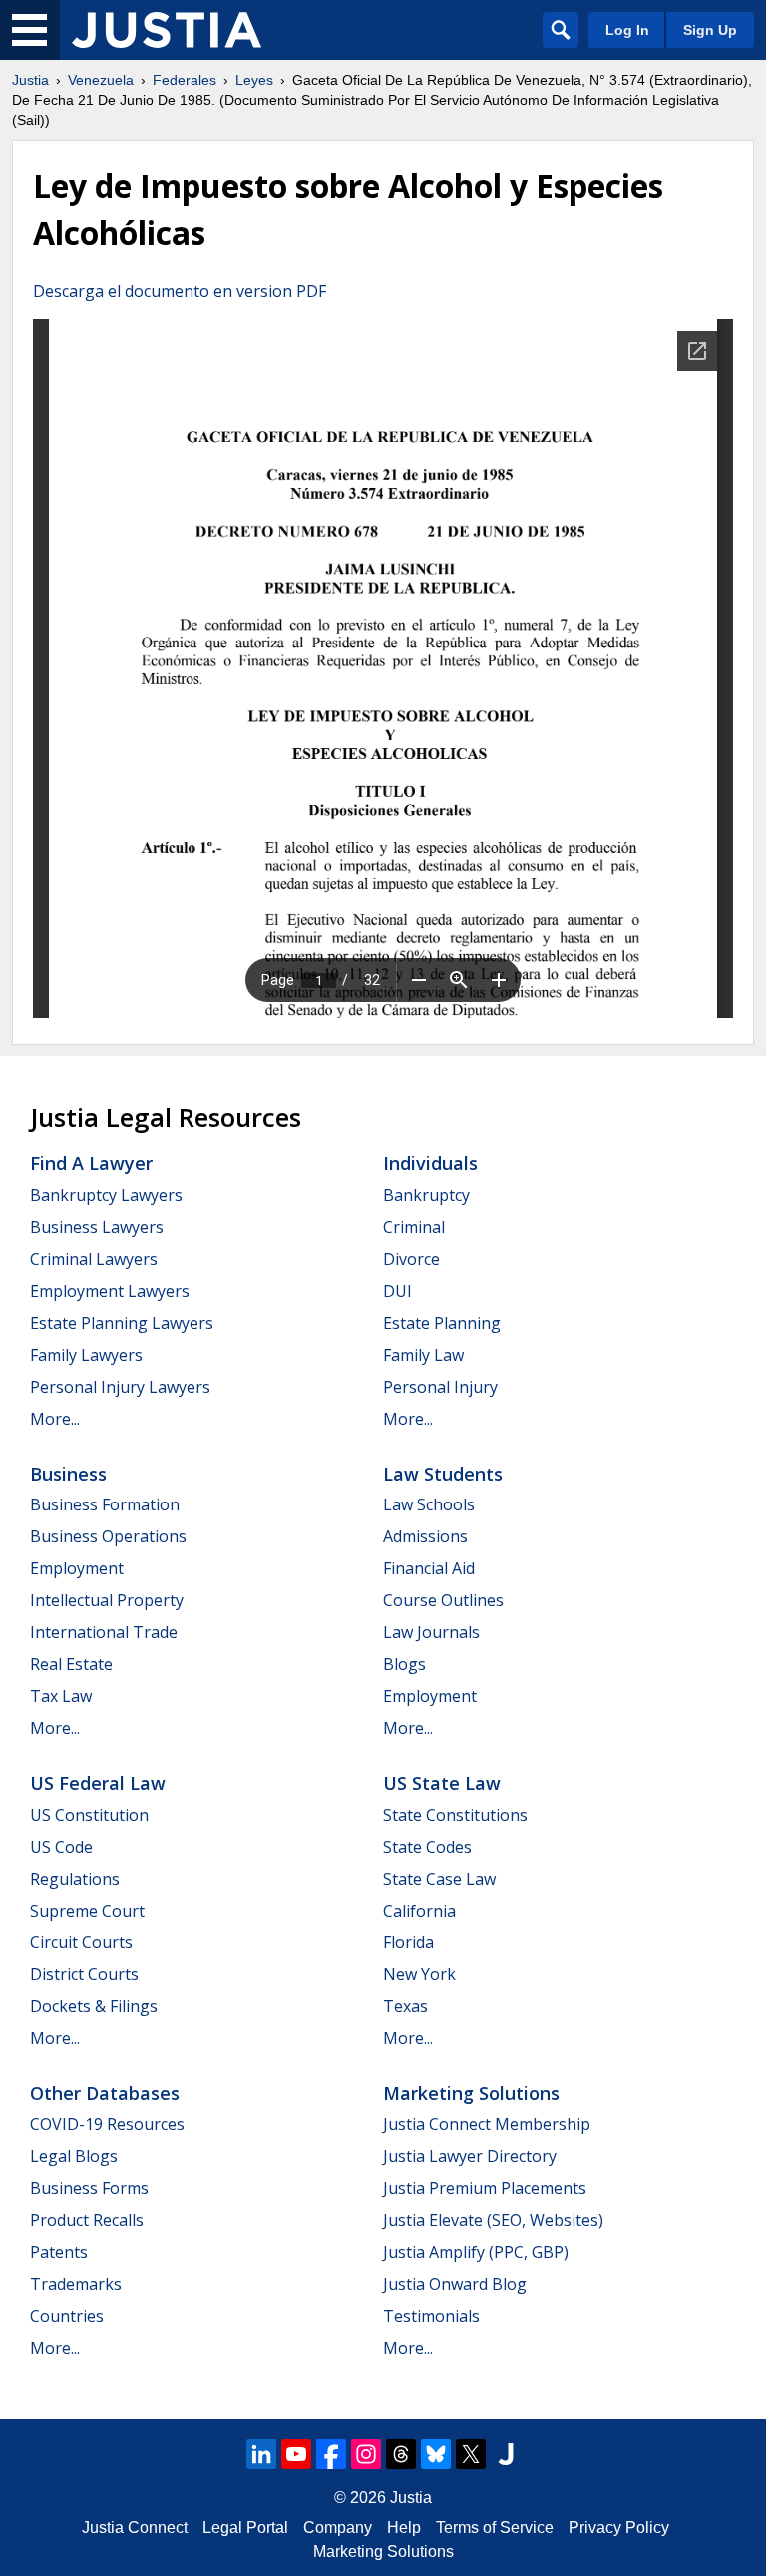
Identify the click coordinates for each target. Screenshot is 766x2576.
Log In (627, 30)
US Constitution (89, 1815)
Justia (30, 80)
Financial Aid (429, 1568)
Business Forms (89, 2188)
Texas (405, 2006)
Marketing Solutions (471, 2093)
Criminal (414, 1227)
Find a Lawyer (91, 1163)
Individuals (430, 1163)
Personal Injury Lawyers (120, 1387)
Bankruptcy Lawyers (106, 1195)
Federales (185, 80)
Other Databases (105, 2093)
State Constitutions (455, 1815)
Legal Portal (245, 2528)
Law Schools (429, 1504)
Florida (408, 1942)
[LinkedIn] (261, 2454)
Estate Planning (442, 1323)
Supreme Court (87, 1911)
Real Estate (71, 1664)
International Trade (104, 1632)
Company (338, 2528)
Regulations (75, 1879)
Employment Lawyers (110, 1291)
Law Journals (431, 1632)
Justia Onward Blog (455, 2284)
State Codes (427, 1847)
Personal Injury (440, 1387)
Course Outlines (443, 1600)
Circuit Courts (81, 1942)
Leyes (254, 80)
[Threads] (401, 2454)
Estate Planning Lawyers (122, 1323)
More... (55, 1419)
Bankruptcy (426, 1195)
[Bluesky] (436, 2454)
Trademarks (76, 2284)
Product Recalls (87, 2220)
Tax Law (61, 1696)
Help (404, 2528)
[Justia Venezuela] (167, 30)
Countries (67, 2316)
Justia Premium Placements (485, 2188)
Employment (77, 1568)
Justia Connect (135, 2528)
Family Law (423, 1355)
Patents (59, 2252)
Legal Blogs (74, 2156)
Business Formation (105, 1504)
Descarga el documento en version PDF (180, 291)
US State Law (442, 1783)
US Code (61, 1847)
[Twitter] (471, 2454)
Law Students (443, 1474)
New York (419, 1974)
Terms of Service (495, 2528)
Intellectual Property (107, 1600)
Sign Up (710, 30)
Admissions (425, 1536)
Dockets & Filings (94, 2006)
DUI (397, 1291)
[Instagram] (366, 2454)
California (419, 1911)
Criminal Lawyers (94, 1259)
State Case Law (439, 1879)
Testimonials (431, 2316)
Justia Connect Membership (487, 2124)
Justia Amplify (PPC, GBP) (476, 2252)
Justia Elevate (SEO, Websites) (493, 2220)
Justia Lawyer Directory (470, 2156)
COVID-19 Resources (107, 2124)
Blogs (404, 1664)
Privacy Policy (619, 2528)
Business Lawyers (97, 1227)
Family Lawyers (86, 1355)
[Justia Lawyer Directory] (506, 2454)
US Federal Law (98, 1783)
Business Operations (108, 1536)
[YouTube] (296, 2454)
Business (68, 1474)
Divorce (411, 1259)
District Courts (84, 1974)
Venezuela (101, 80)
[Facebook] (331, 2454)
